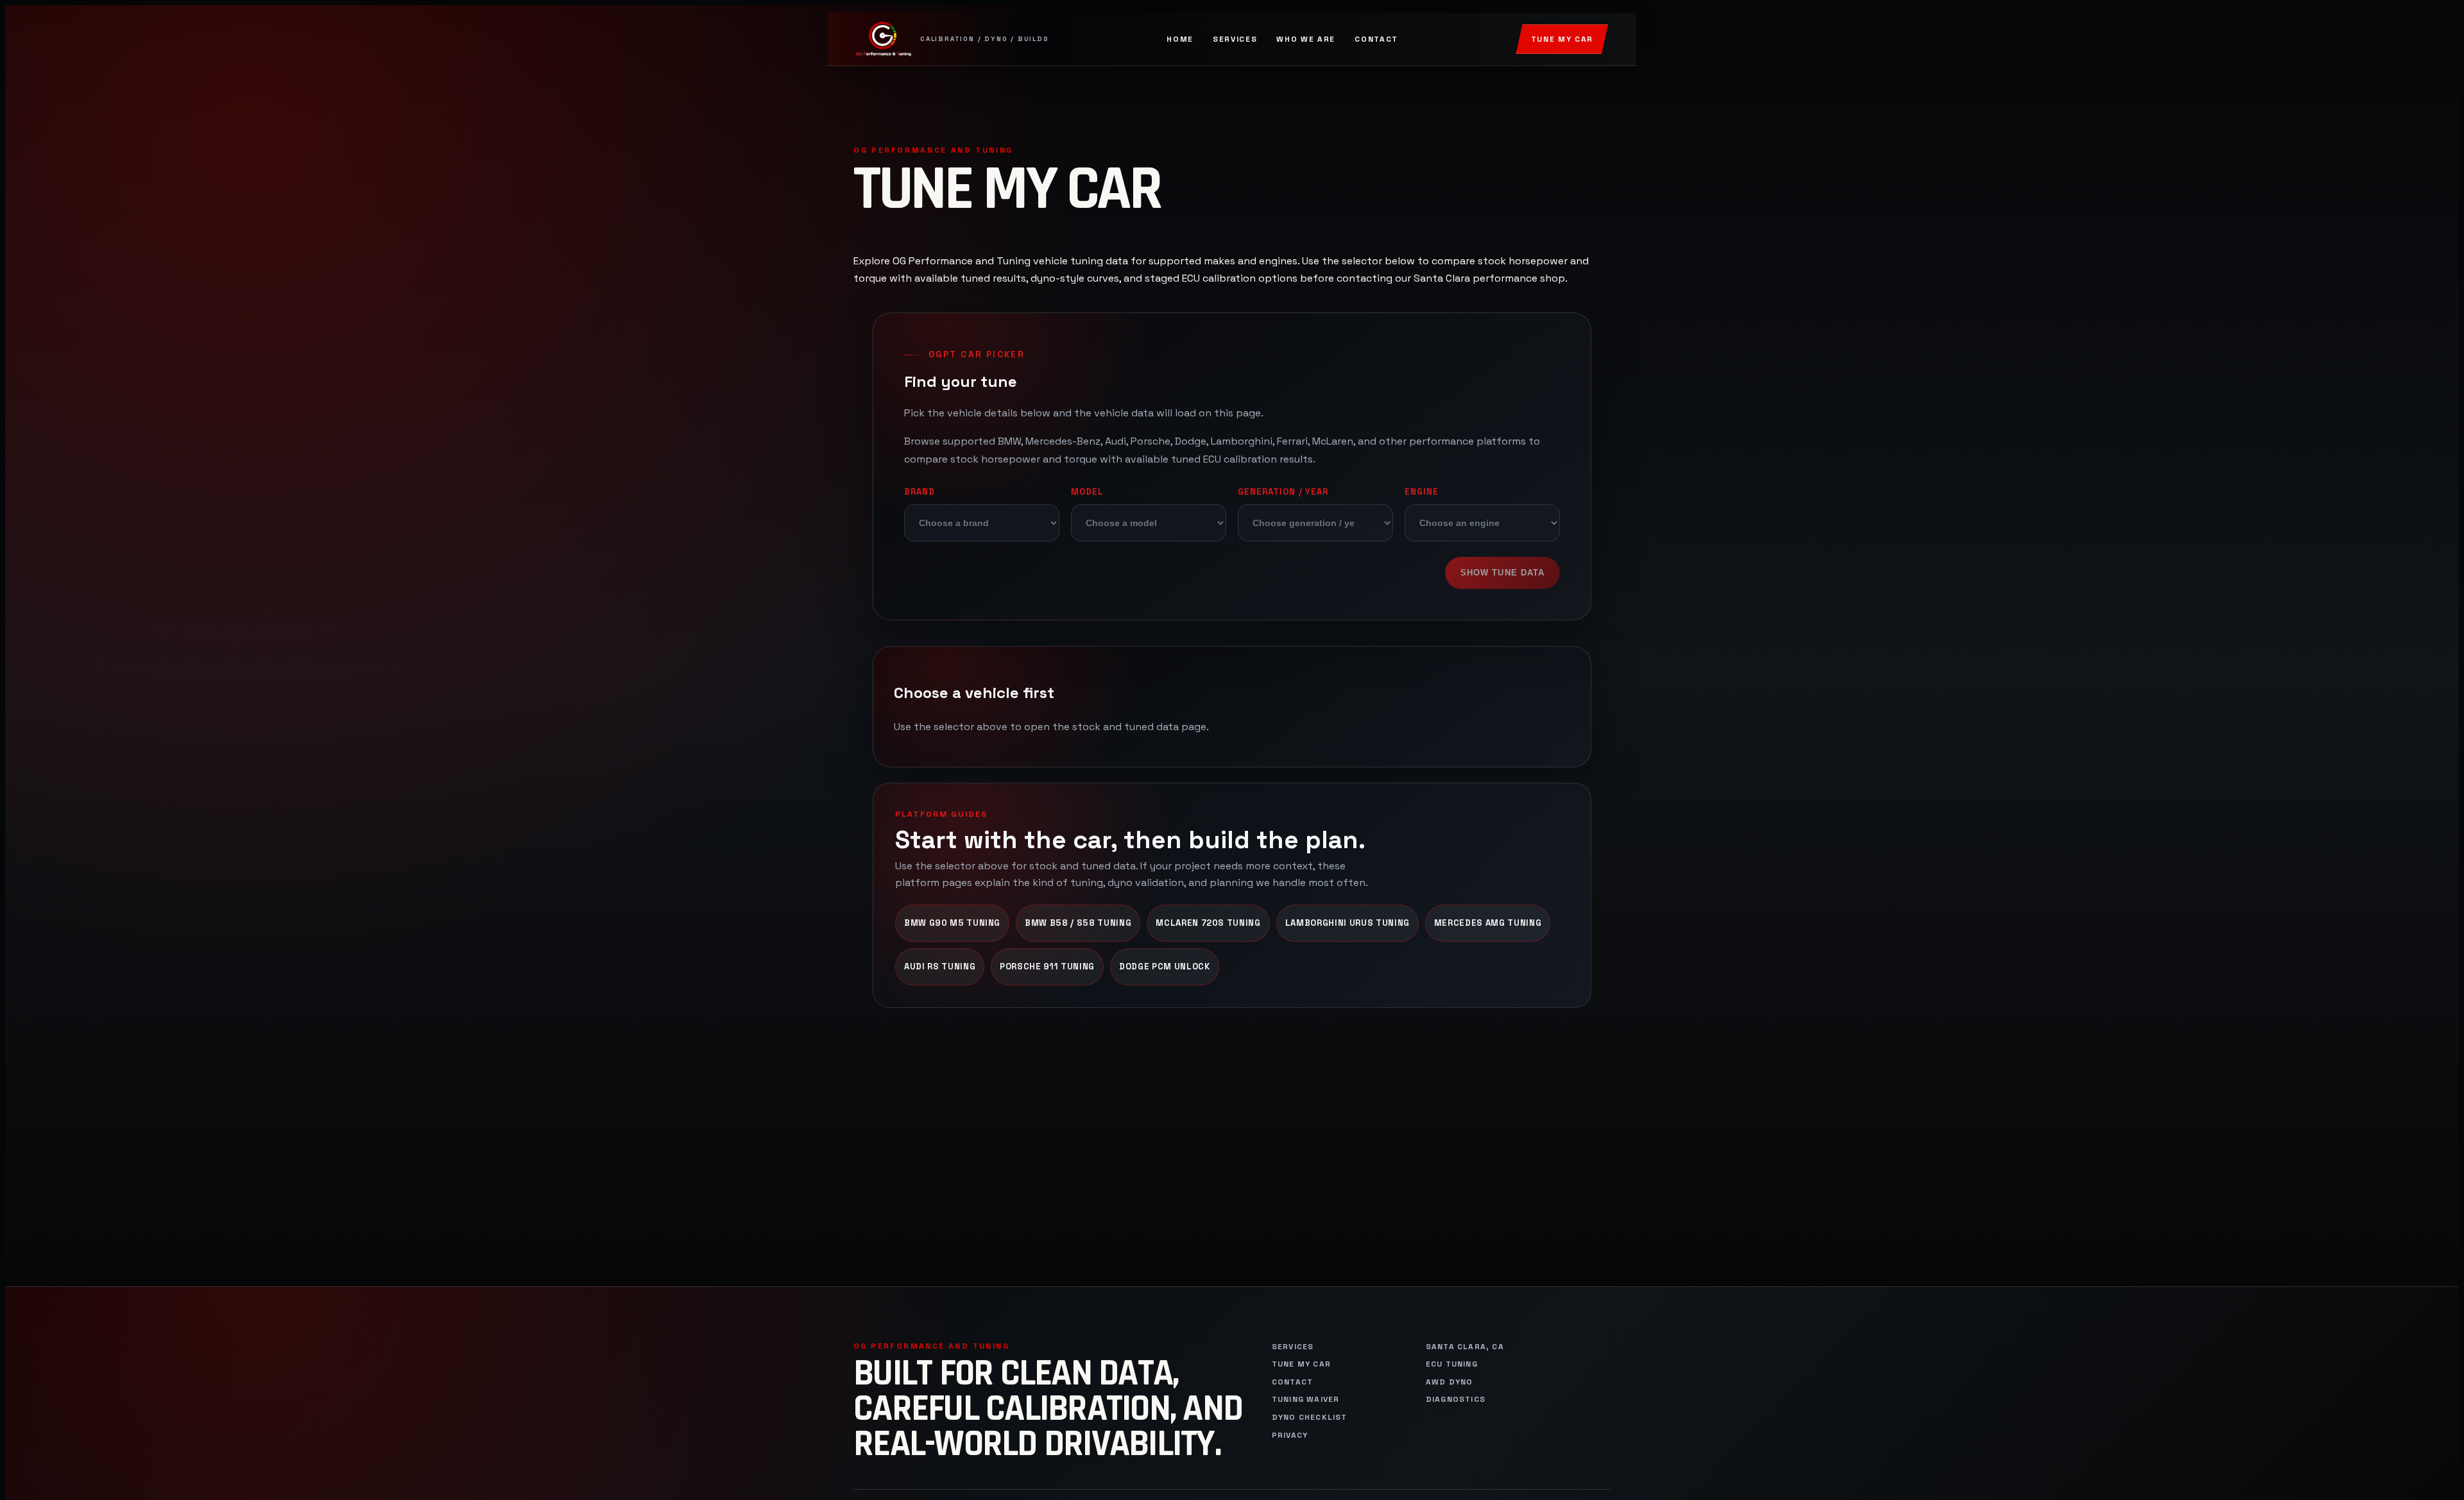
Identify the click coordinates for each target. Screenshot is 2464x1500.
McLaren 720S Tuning (1208, 923)
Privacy (1290, 1436)
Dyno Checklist (1310, 1418)
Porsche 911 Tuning (1047, 967)
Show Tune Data (1502, 573)
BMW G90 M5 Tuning (952, 923)
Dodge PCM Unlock (1165, 967)
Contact (1376, 39)
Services (1235, 39)
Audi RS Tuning (940, 967)
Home (1180, 39)
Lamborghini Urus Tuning (1347, 923)
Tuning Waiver (1306, 1400)
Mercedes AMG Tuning (1488, 923)
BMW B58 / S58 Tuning (1078, 923)
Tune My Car (1562, 39)
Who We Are (1306, 39)
